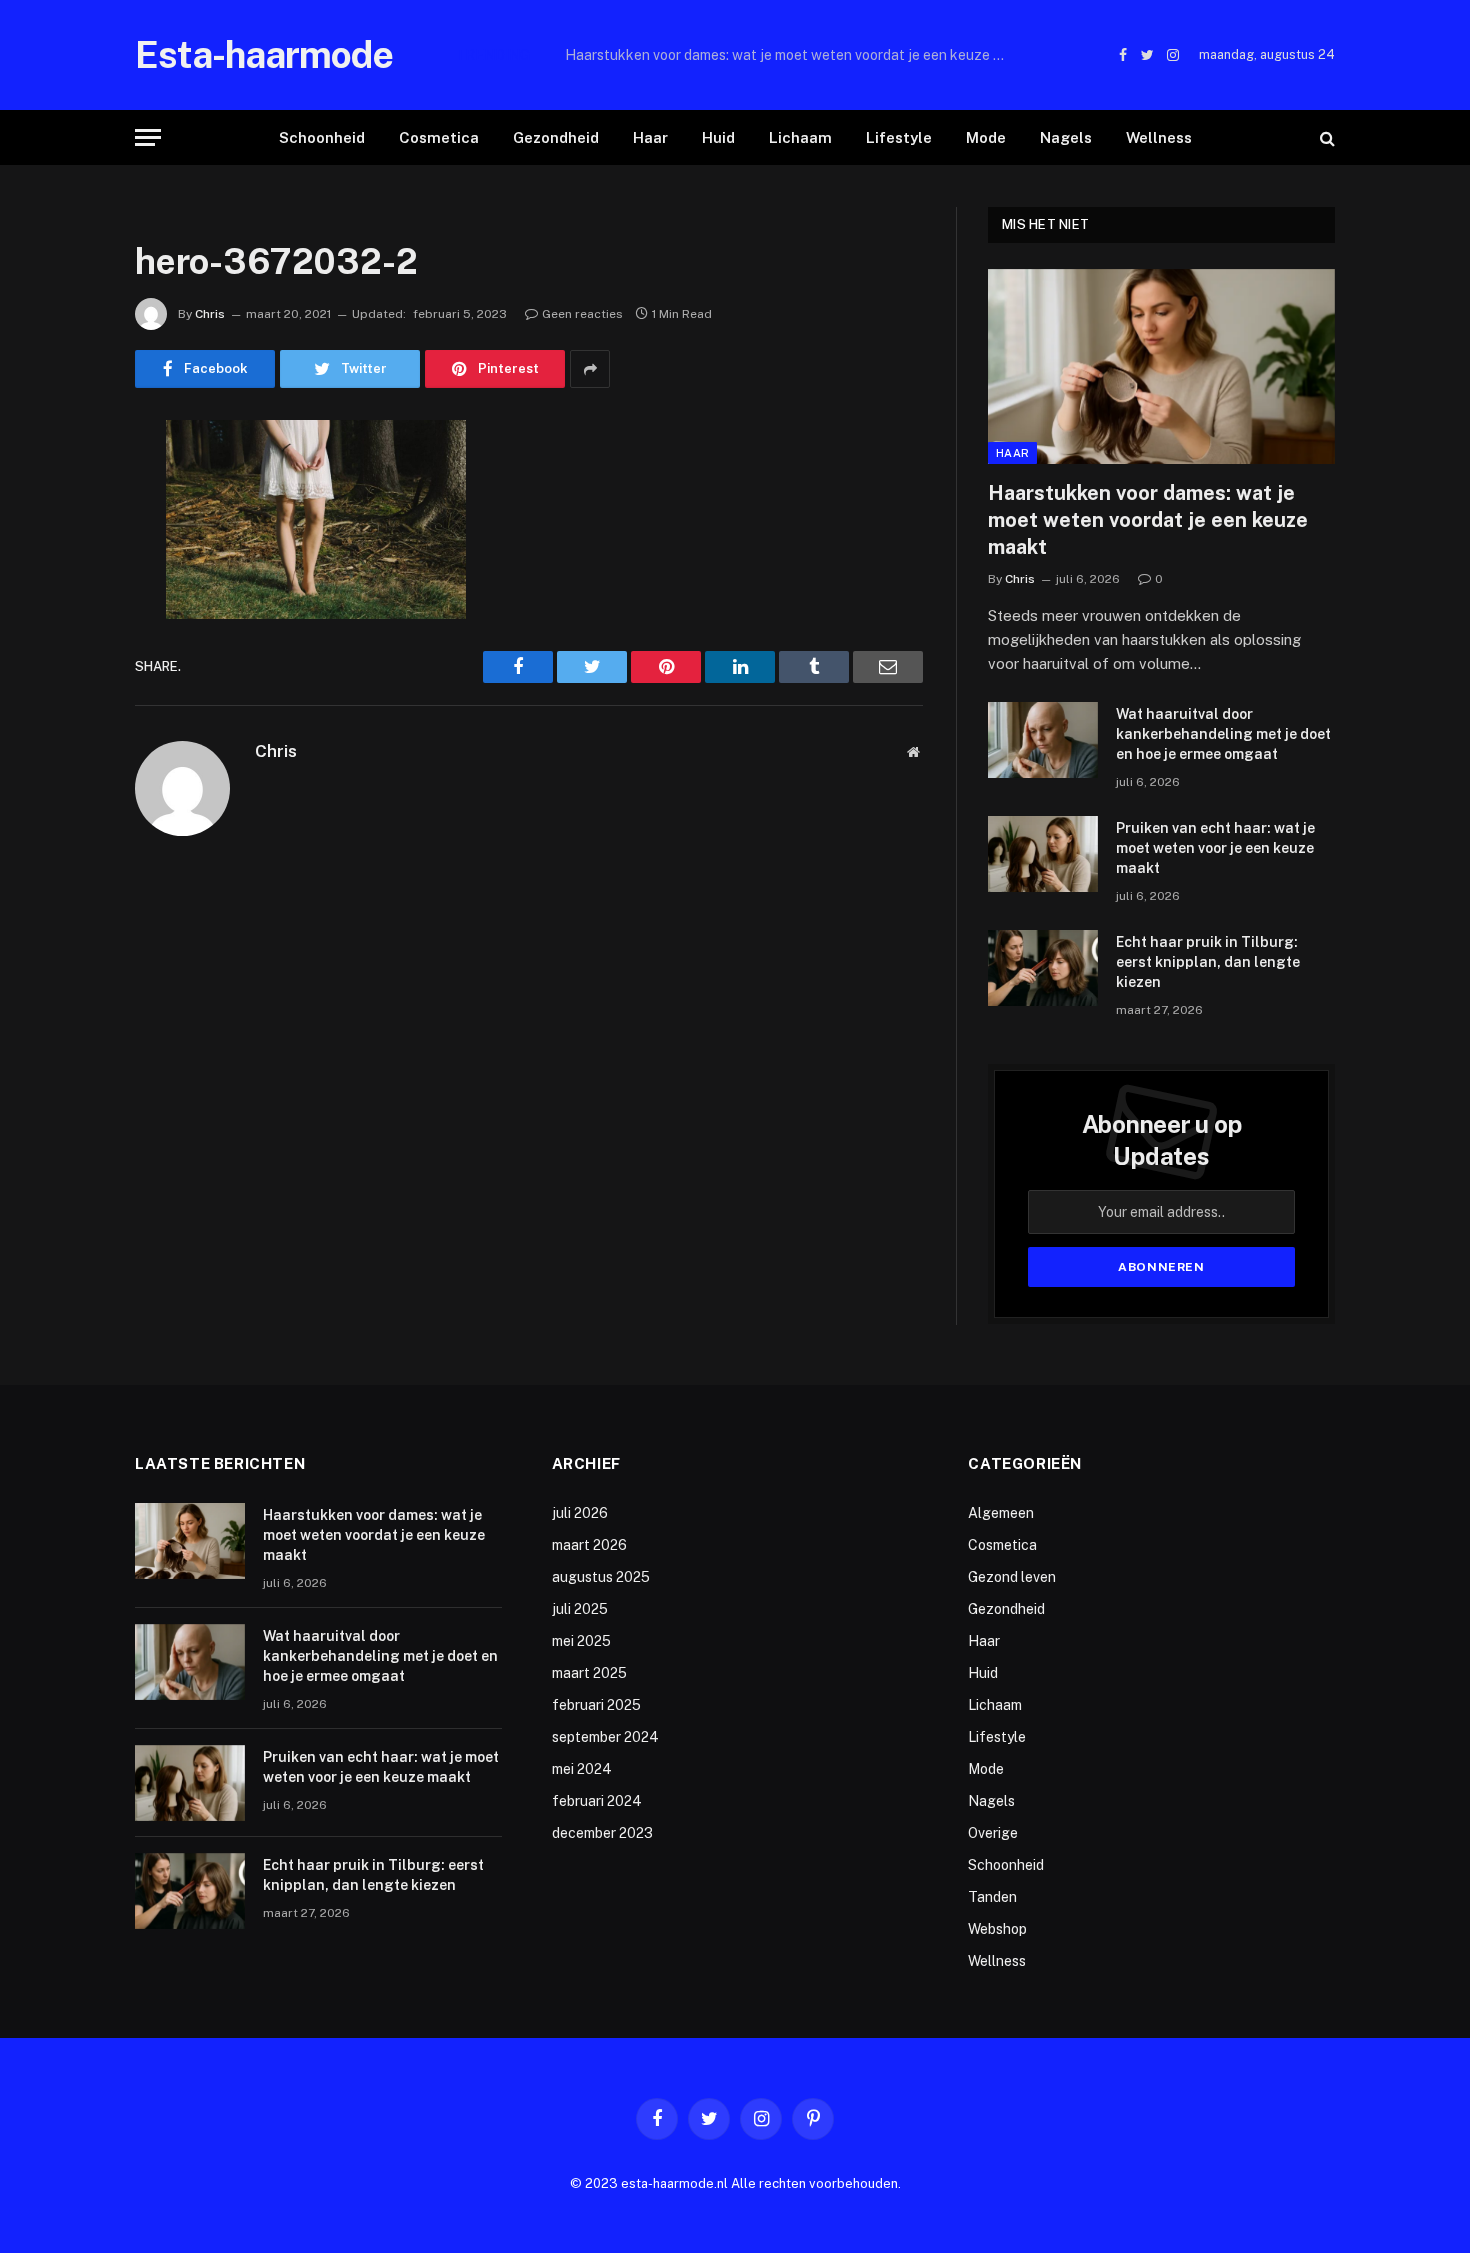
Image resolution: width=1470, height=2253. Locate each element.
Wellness (1159, 137)
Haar (650, 137)
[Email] (65, 691)
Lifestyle (899, 137)
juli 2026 (580, 1513)
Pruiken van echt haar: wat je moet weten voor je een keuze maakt (1215, 848)
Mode (986, 137)
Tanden (992, 1897)
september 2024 (605, 1737)
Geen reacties (582, 314)
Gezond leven (1012, 1577)
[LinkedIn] (65, 589)
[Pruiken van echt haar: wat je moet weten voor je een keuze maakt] (1043, 854)
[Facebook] (65, 487)
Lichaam (800, 137)
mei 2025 (581, 1641)
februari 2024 (597, 1801)
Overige (993, 1833)
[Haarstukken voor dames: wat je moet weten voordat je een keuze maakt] (1161, 366)
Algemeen (1001, 1513)
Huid (718, 137)
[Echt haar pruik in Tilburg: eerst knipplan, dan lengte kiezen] (1043, 968)
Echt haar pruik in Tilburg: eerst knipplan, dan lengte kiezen (1208, 962)
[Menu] (148, 137)
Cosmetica (439, 137)
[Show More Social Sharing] (590, 369)
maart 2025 (589, 1673)
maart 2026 (589, 1545)
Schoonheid (322, 137)
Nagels (1066, 137)
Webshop (997, 1929)
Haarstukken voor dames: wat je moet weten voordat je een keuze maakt (1148, 520)
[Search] (1325, 137)
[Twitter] (65, 538)
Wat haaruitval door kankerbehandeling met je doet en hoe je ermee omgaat (790, 55)
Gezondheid (556, 137)
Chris (210, 314)
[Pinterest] (65, 640)
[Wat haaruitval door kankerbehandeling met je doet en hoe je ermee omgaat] (1043, 740)
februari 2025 (596, 1705)
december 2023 (602, 1833)
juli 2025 (580, 1609)
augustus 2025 (601, 1577)
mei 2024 (582, 1769)
